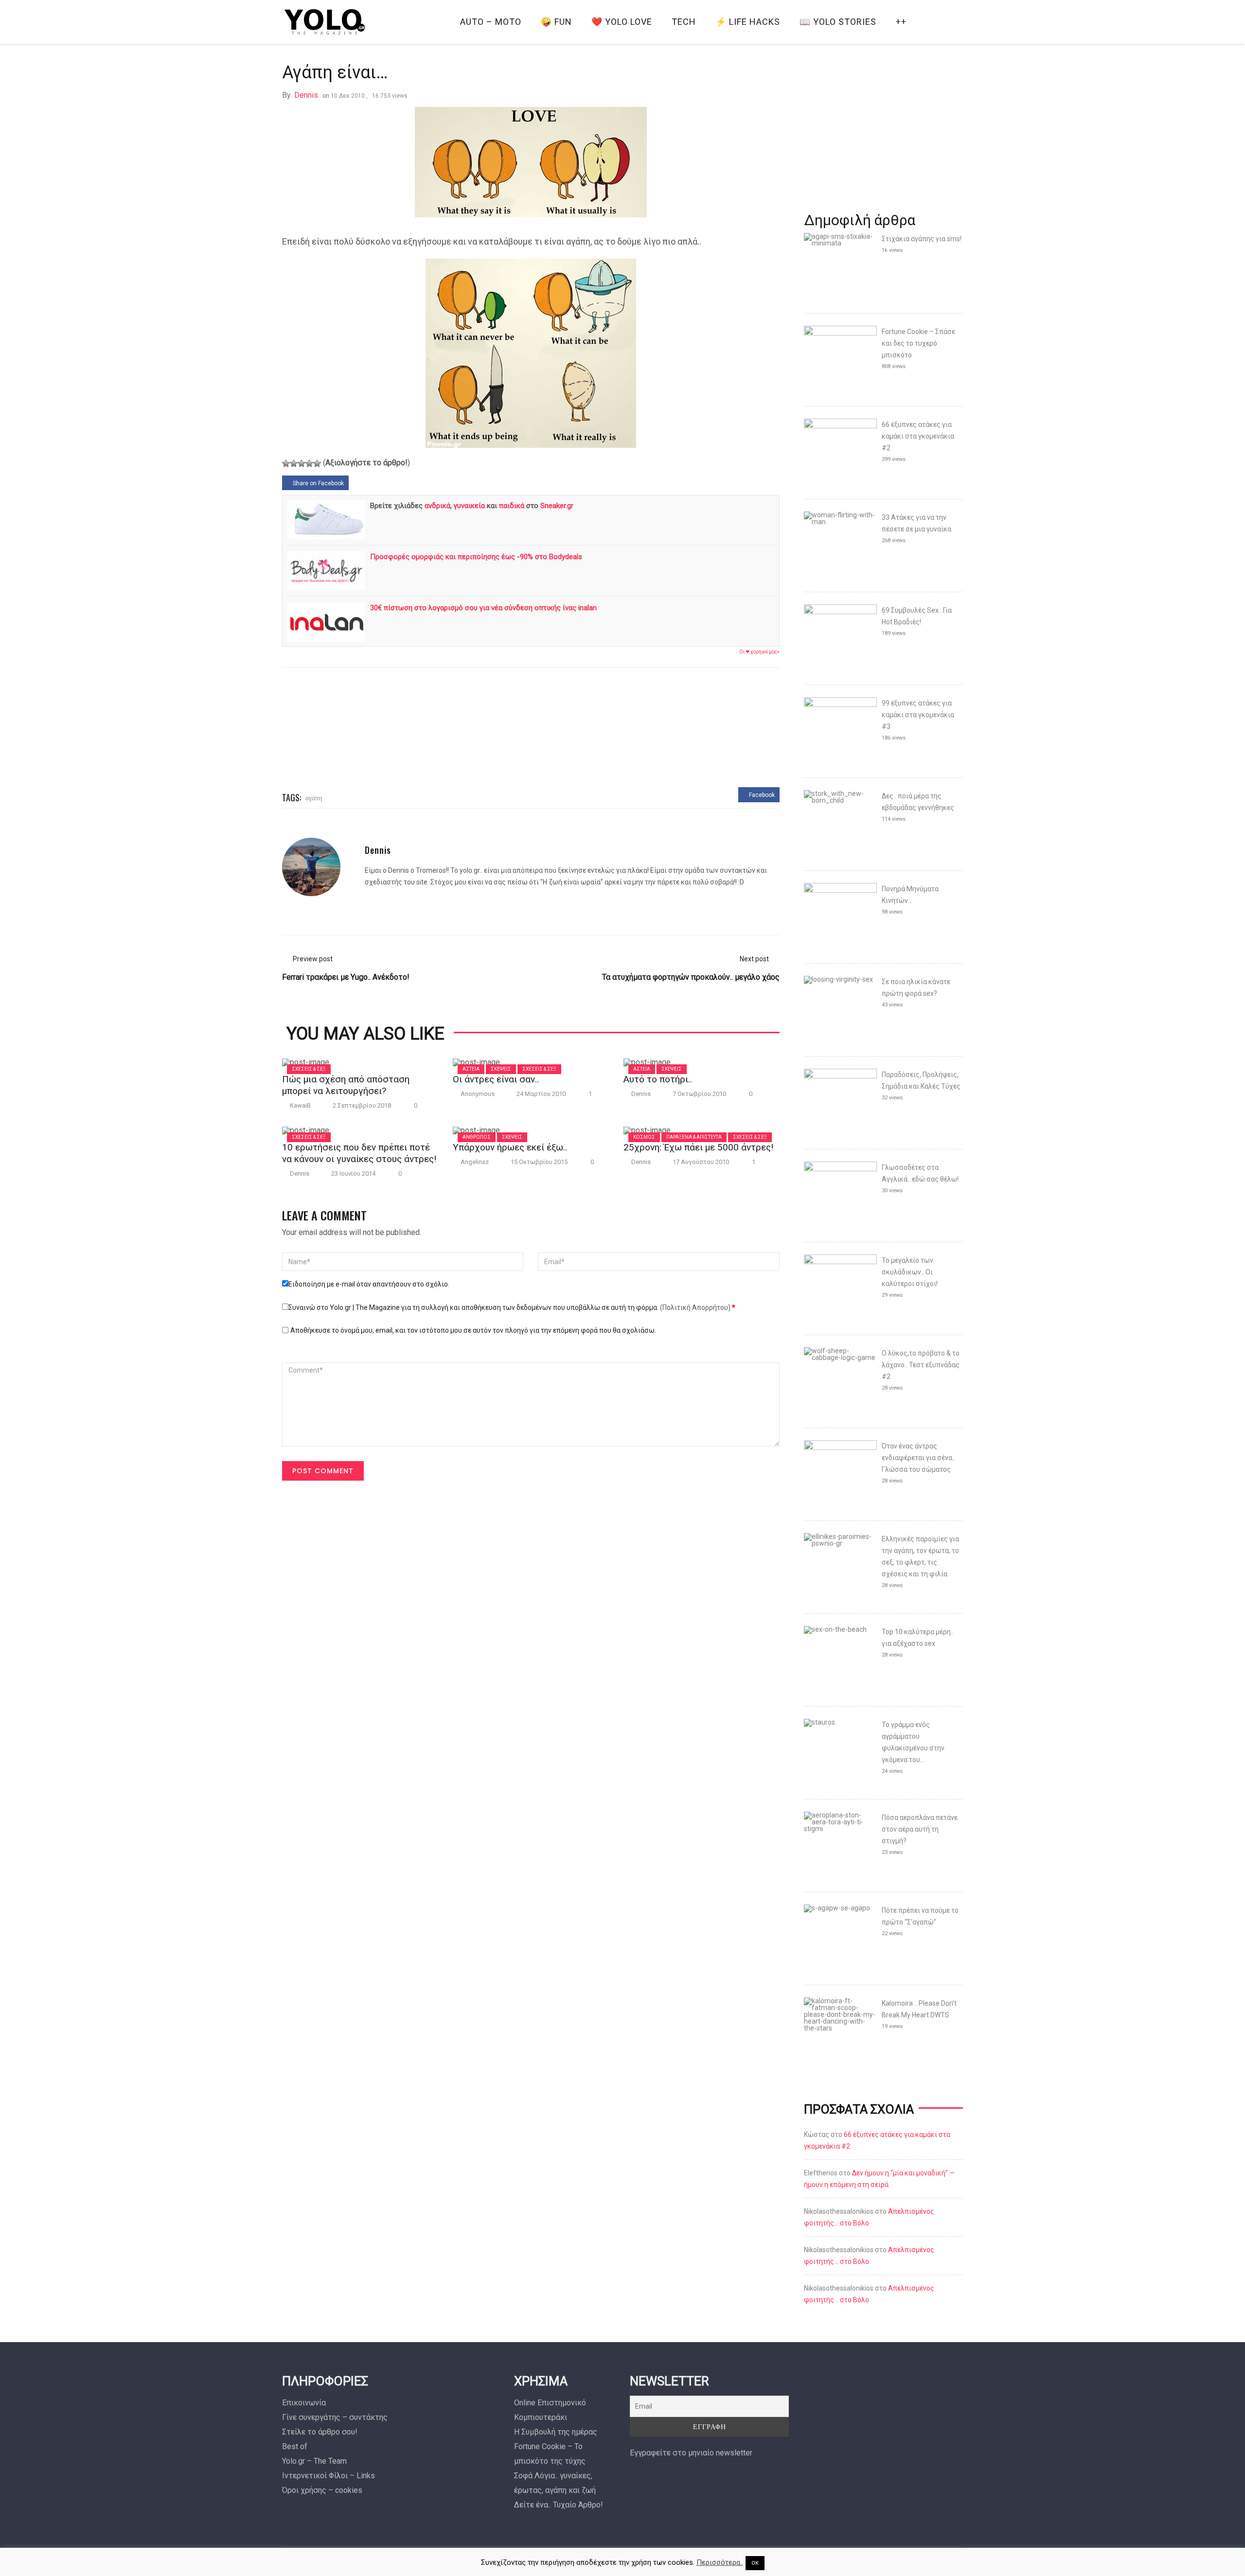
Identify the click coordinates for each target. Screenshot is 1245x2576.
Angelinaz (475, 1162)
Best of (295, 2446)
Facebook (761, 795)
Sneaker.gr (557, 506)
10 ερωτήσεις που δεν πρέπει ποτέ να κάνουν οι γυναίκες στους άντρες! (359, 1153)
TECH (684, 22)
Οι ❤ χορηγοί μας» (759, 652)
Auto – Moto (491, 22)
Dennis (306, 95)
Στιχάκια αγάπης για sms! (922, 239)
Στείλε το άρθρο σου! (320, 2432)
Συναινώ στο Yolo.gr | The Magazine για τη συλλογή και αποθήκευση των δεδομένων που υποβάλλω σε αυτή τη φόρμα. (512, 1307)
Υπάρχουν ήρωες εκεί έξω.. (510, 1147)
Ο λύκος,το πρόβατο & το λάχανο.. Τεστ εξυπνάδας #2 (921, 1365)
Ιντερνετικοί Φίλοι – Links (329, 2476)
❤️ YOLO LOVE (622, 22)
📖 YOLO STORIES (838, 22)
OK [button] (755, 2563)
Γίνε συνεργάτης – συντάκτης (335, 2417)
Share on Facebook (318, 483)
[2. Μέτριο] (294, 463)
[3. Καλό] (302, 463)
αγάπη (314, 797)
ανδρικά (437, 506)
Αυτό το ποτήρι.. (658, 1079)
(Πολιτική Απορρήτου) (695, 1307)
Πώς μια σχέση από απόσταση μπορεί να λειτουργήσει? (346, 1085)
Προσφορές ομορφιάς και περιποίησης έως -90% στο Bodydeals (476, 557)
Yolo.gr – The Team (314, 2461)
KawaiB (300, 1105)
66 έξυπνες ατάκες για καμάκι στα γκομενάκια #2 (918, 436)
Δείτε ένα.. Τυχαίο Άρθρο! (559, 2505)
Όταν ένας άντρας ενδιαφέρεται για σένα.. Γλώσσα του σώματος (918, 1458)
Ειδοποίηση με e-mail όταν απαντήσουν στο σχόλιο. (369, 1284)
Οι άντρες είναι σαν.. (496, 1079)
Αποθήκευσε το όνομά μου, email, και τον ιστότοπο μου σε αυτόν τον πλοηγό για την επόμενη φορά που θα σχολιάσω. (473, 1330)
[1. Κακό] (286, 463)
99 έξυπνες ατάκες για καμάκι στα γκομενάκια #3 (918, 715)
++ (901, 22)
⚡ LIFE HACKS (748, 22)
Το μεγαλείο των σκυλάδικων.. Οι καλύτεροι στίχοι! (910, 1272)
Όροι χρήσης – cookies (322, 2490)
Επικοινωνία (304, 2403)
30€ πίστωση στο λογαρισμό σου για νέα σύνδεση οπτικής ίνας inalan (483, 608)
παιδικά (512, 506)
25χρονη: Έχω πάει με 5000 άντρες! (698, 1147)
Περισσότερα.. (720, 2562)
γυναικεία (469, 506)
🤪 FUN (556, 22)
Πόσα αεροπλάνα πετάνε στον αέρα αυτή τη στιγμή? (920, 1829)
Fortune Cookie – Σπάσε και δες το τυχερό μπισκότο (918, 343)
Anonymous (478, 1094)
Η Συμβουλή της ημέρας (556, 2432)
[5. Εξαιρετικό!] (317, 463)
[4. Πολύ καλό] (309, 463)
